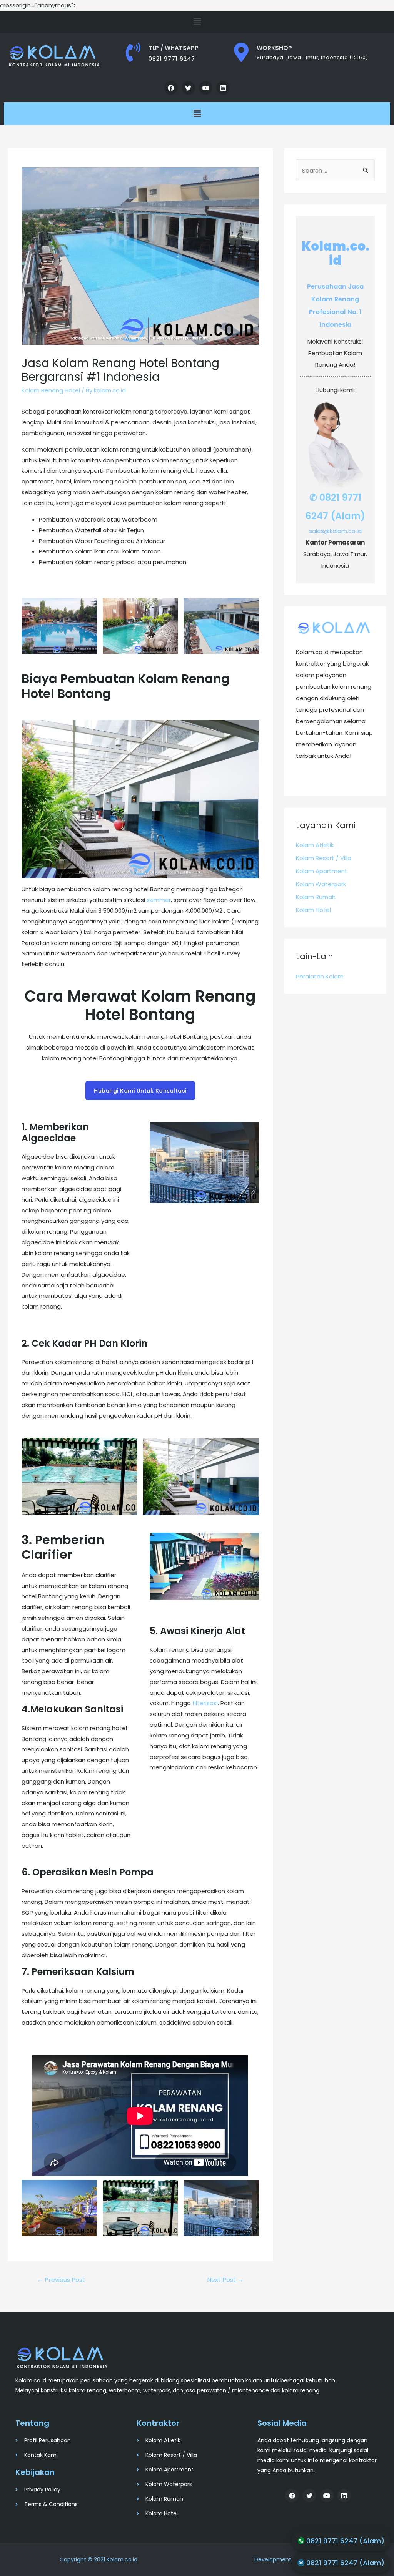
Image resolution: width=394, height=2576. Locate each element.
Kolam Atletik (315, 845)
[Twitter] (188, 88)
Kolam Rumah (316, 897)
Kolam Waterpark (321, 884)
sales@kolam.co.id (335, 531)
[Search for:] (335, 170)
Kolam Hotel (313, 910)
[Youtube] (206, 88)
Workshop (274, 48)
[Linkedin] (223, 88)
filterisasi (205, 1703)
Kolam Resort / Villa (324, 858)
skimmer (159, 900)
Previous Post (61, 2280)
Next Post (225, 2280)
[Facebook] (171, 88)
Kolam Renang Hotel (51, 390)
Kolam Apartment (322, 871)
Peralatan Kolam (320, 976)
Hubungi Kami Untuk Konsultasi (140, 1091)
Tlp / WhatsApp (174, 48)
